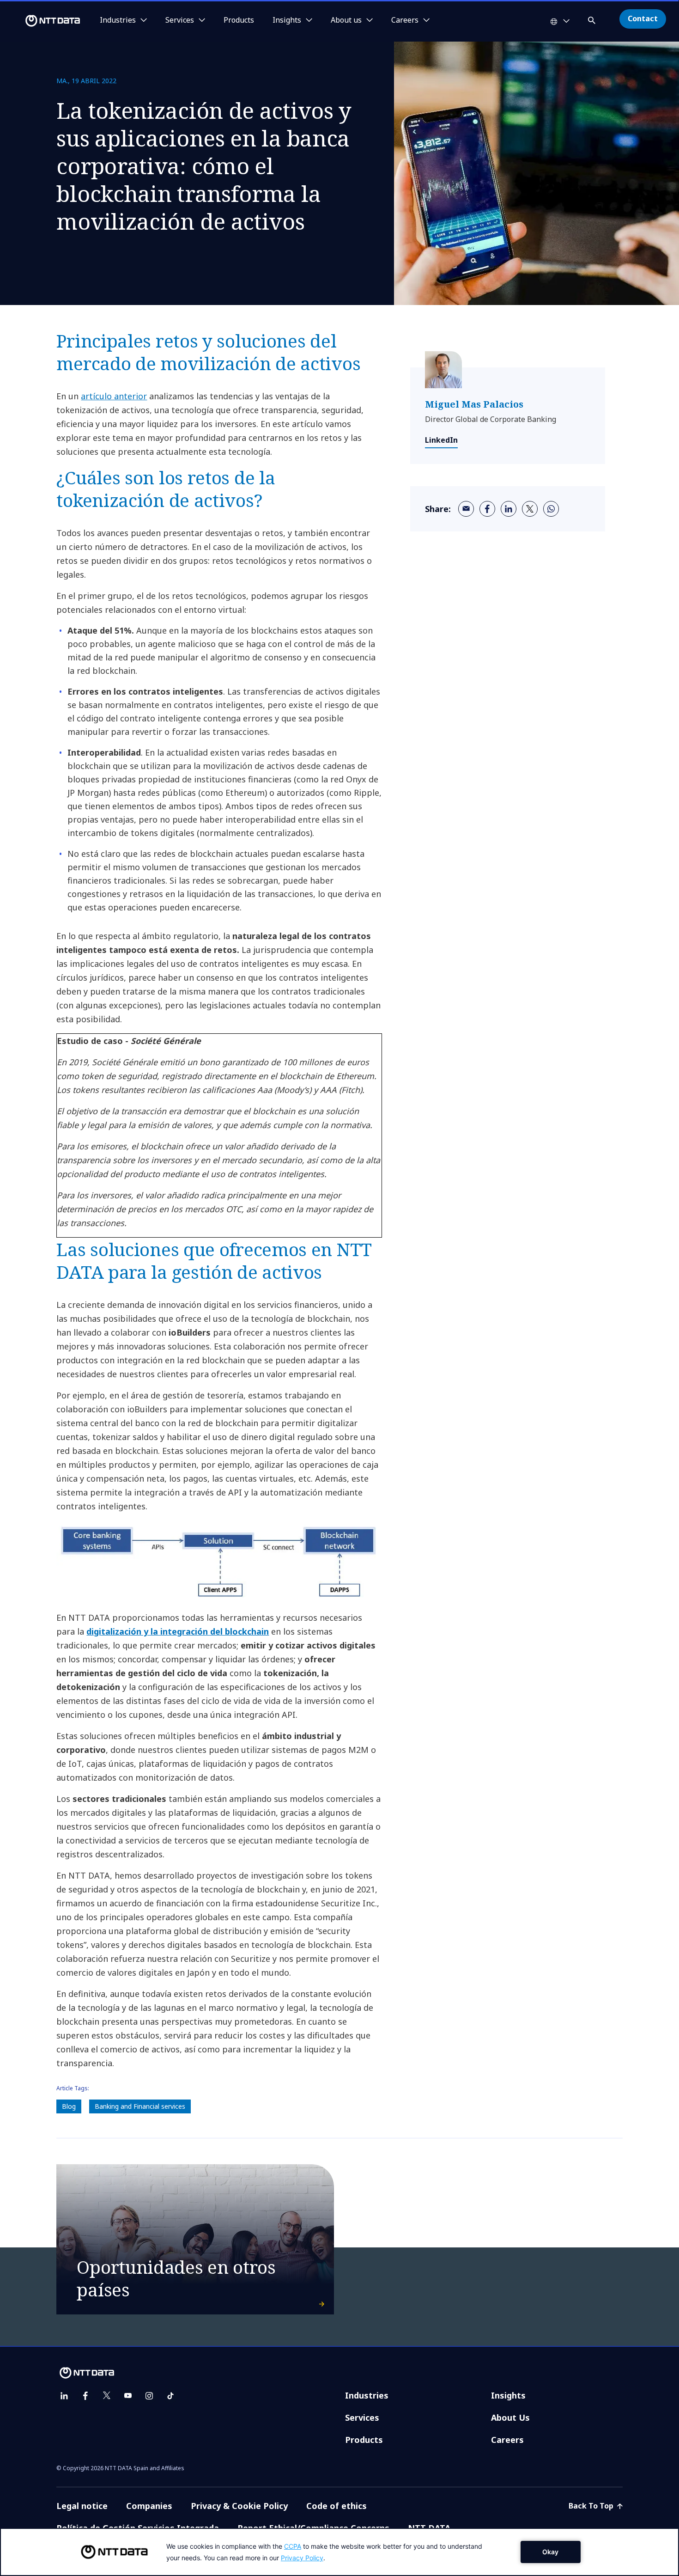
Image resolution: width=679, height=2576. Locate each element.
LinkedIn (441, 440)
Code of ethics (336, 2506)
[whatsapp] (551, 509)
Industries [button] (118, 20)
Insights (508, 2395)
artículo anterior (114, 396)
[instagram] (149, 2396)
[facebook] (487, 509)
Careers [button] (405, 20)
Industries (367, 2395)
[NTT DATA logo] (42, 21)
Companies (149, 2506)
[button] (593, 19)
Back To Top (592, 2506)
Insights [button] (287, 20)
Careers (507, 2440)
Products (239, 20)
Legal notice (82, 2506)
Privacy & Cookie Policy (239, 2506)
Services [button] (180, 20)
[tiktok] (170, 2396)
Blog (69, 2106)
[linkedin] (509, 509)
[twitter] (530, 509)
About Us (510, 2417)
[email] (466, 509)
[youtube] (128, 2396)
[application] (339, 2552)
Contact (643, 18)
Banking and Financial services (140, 2106)
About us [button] (346, 20)
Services (362, 2417)
